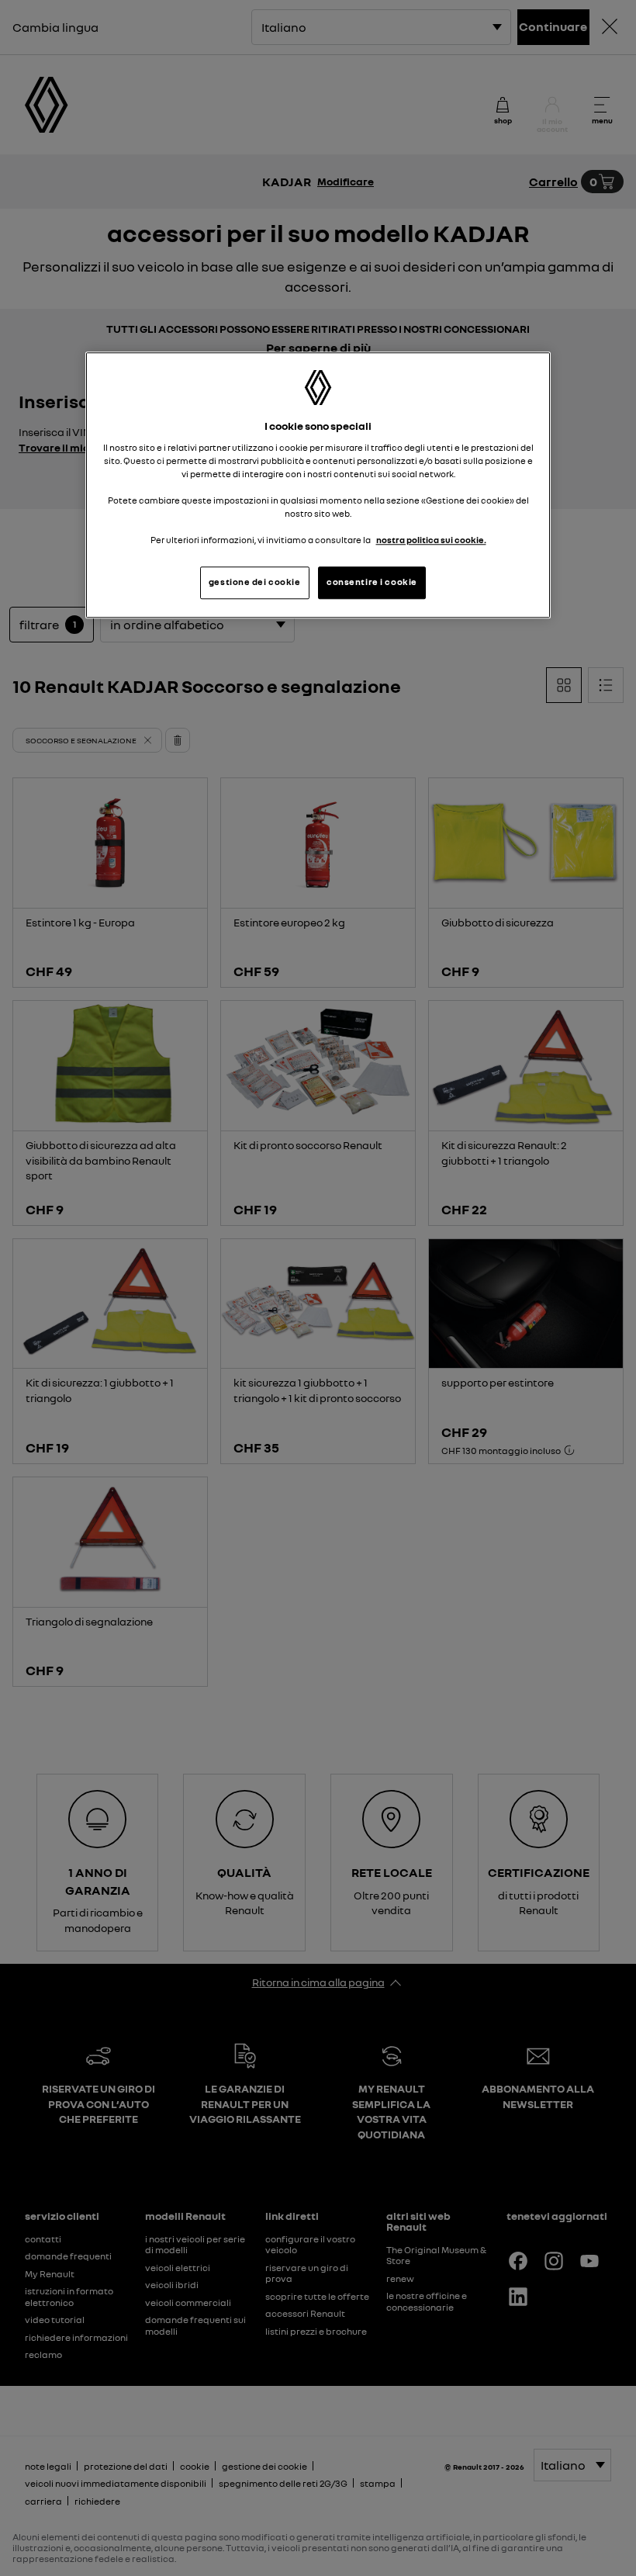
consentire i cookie (372, 582)
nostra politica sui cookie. (431, 540)
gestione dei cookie (255, 582)
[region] (318, 485)
